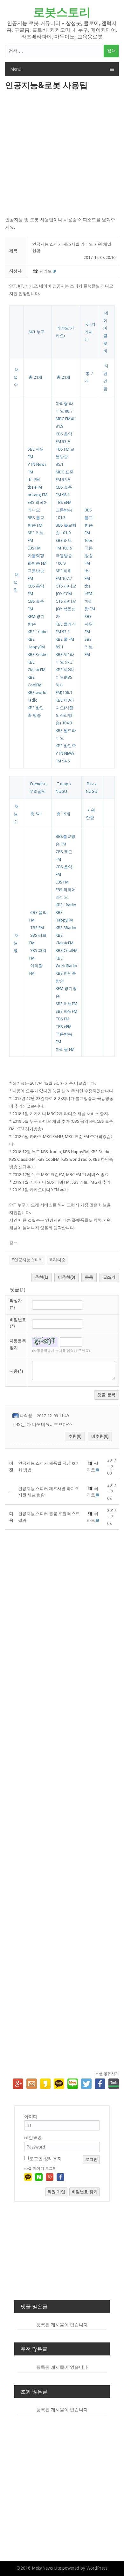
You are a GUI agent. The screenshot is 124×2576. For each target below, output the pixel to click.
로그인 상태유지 (45, 2159)
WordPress (97, 2568)
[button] (36, 271)
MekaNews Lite (46, 2568)
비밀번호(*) (18, 1323)
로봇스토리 (62, 12)
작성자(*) (16, 1304)
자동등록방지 (18, 1344)
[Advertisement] (62, 154)
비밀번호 (33, 2138)
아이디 (31, 2117)
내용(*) (16, 1371)
